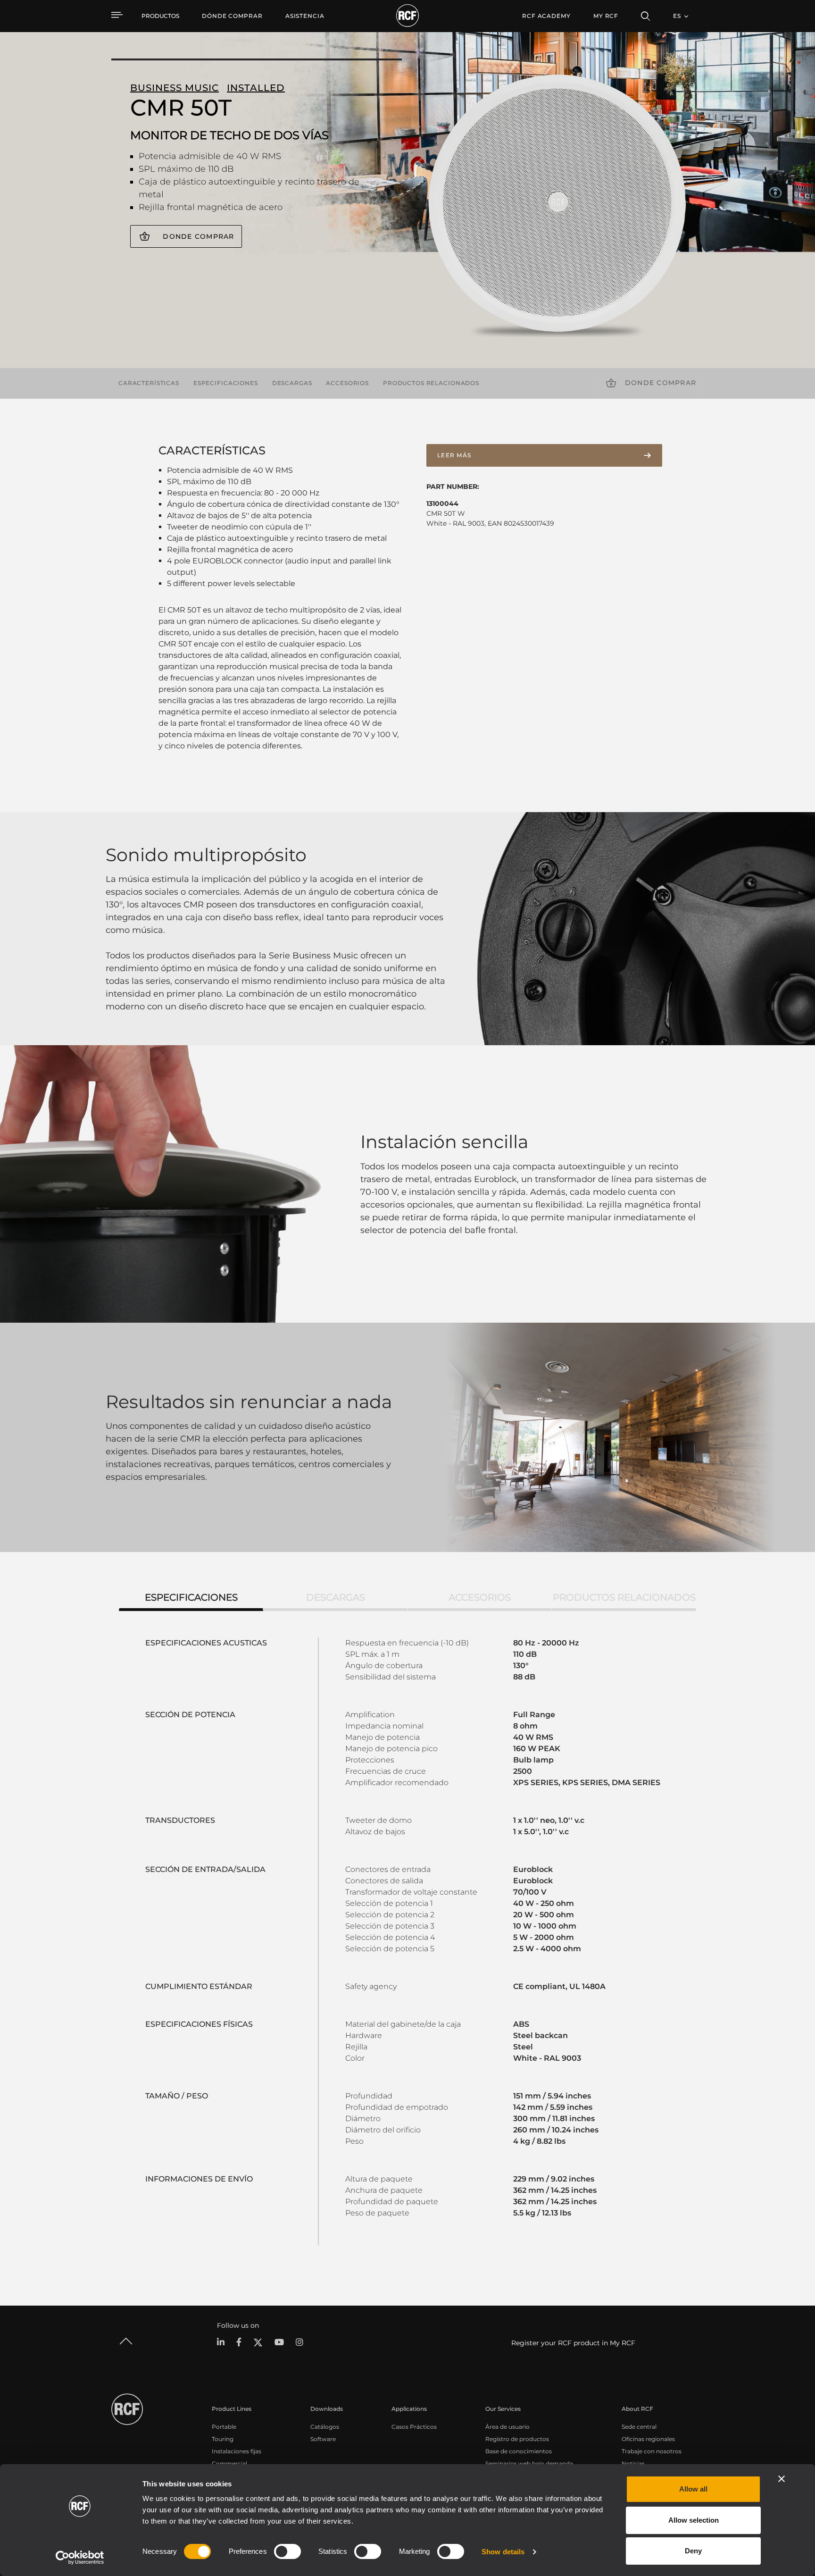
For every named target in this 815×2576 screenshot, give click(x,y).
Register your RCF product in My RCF (573, 2343)
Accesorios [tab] (480, 1597)
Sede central (639, 2427)
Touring (223, 2439)
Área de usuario (507, 2427)
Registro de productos (517, 2439)
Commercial (229, 2463)
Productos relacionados (431, 383)
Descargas (292, 383)
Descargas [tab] (336, 1597)
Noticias (633, 2463)
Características (149, 383)
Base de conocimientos (519, 2451)
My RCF (606, 16)
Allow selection (694, 2520)
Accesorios (347, 383)
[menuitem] (232, 16)
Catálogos (325, 2427)
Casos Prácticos (414, 2427)
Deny (693, 2551)
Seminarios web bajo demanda (529, 2463)
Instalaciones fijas (237, 2451)
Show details (503, 2552)
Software (323, 2439)
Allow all (693, 2489)
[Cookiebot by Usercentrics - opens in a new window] (80, 2558)
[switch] (287, 2551)
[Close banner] (782, 2479)
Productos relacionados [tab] (624, 1597)
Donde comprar (198, 236)
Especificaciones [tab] (191, 1597)
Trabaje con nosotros (652, 2451)
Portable (224, 2427)
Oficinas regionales (648, 2439)
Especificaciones (226, 383)
